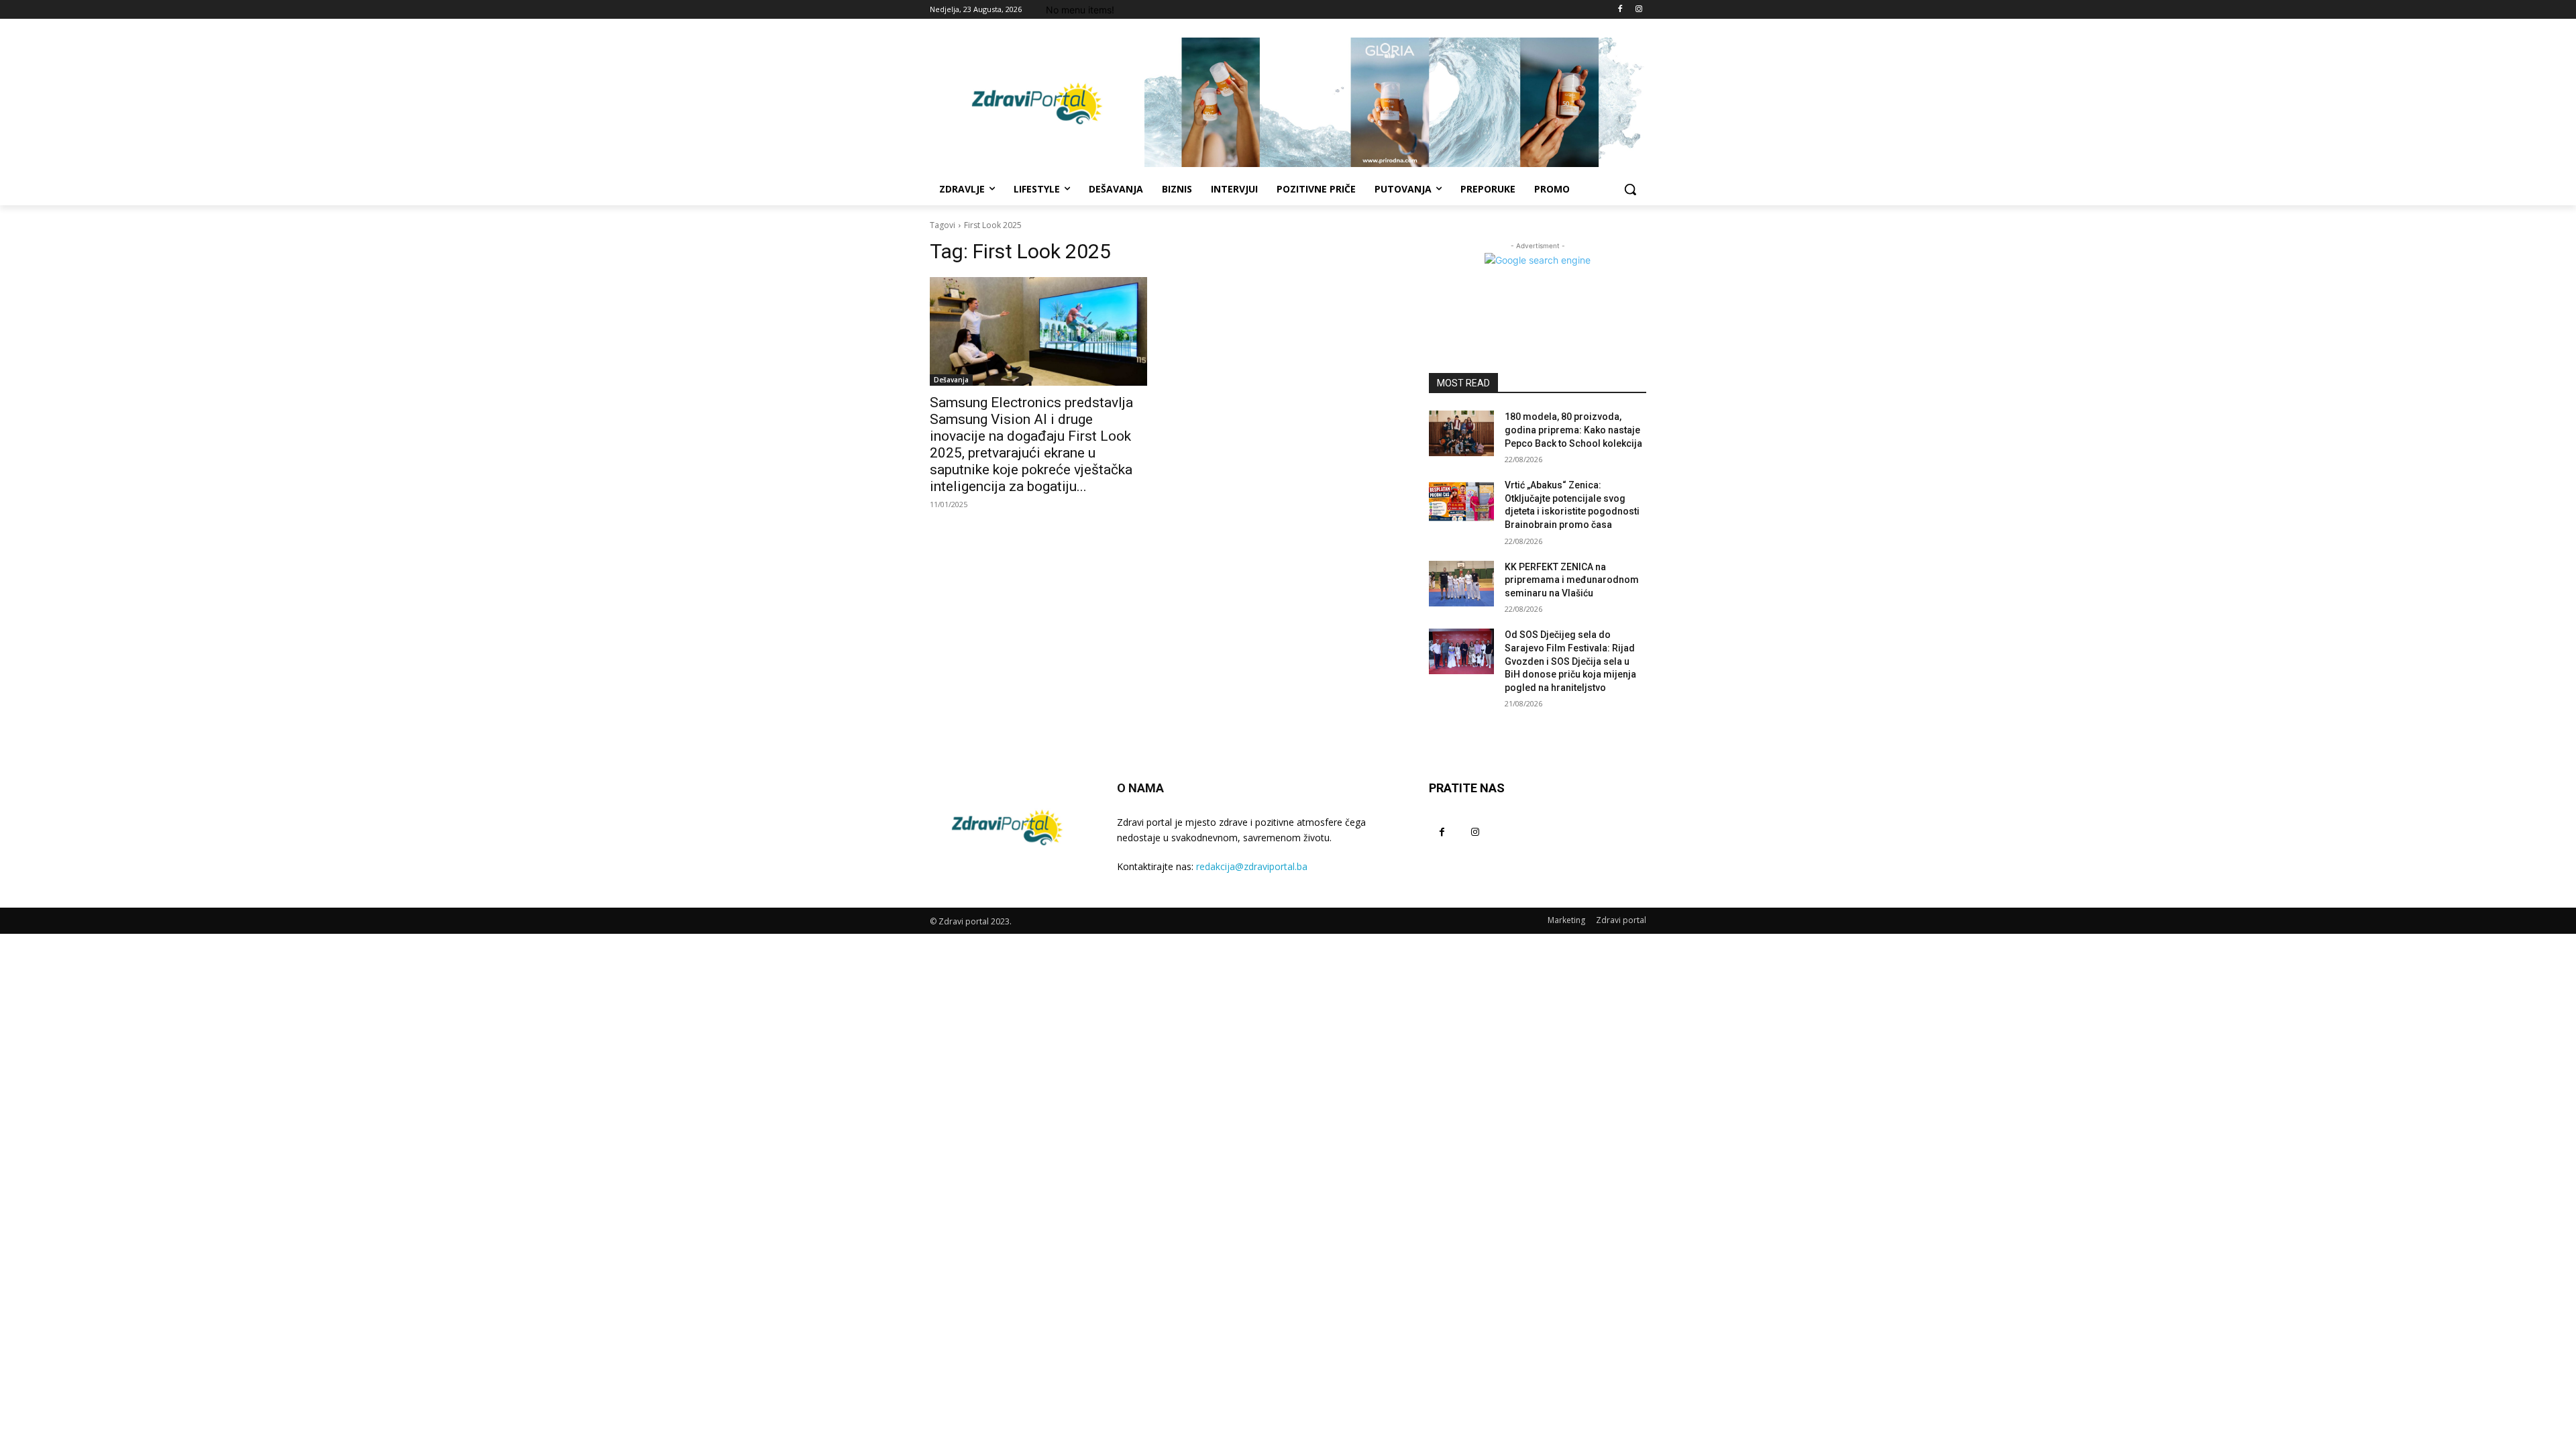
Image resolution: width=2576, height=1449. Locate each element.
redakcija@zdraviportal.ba (1252, 866)
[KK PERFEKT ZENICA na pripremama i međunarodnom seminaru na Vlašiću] (1461, 584)
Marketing (1566, 920)
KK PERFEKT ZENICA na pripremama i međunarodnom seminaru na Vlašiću (1572, 580)
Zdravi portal (1621, 920)
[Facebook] (1620, 10)
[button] (1630, 189)
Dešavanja (951, 380)
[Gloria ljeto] (1395, 102)
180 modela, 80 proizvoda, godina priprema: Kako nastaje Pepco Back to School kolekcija (1573, 430)
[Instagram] (1639, 10)
